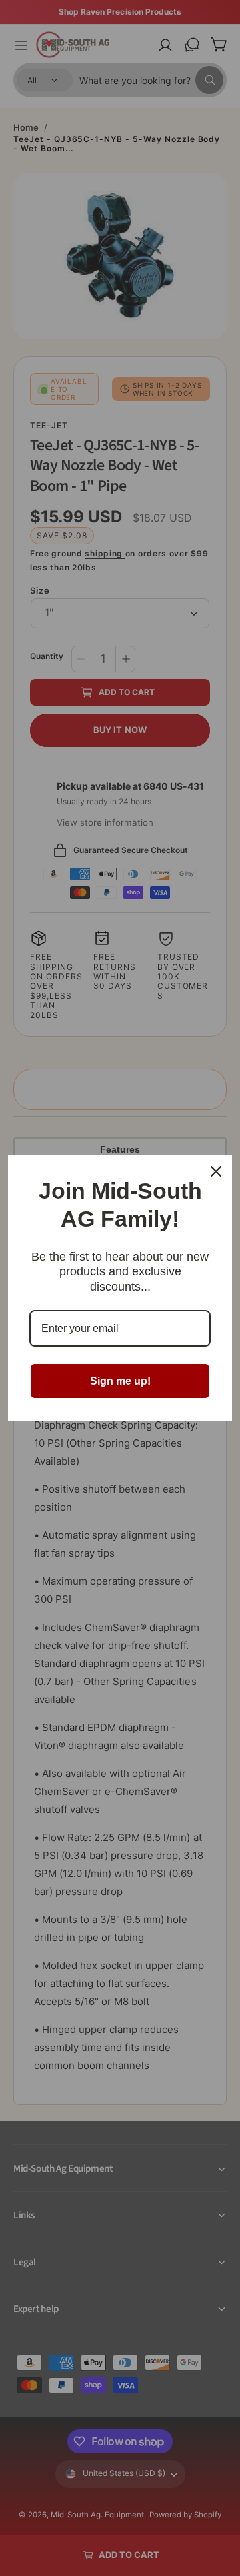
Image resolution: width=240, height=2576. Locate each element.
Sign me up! (120, 1381)
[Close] (216, 1171)
